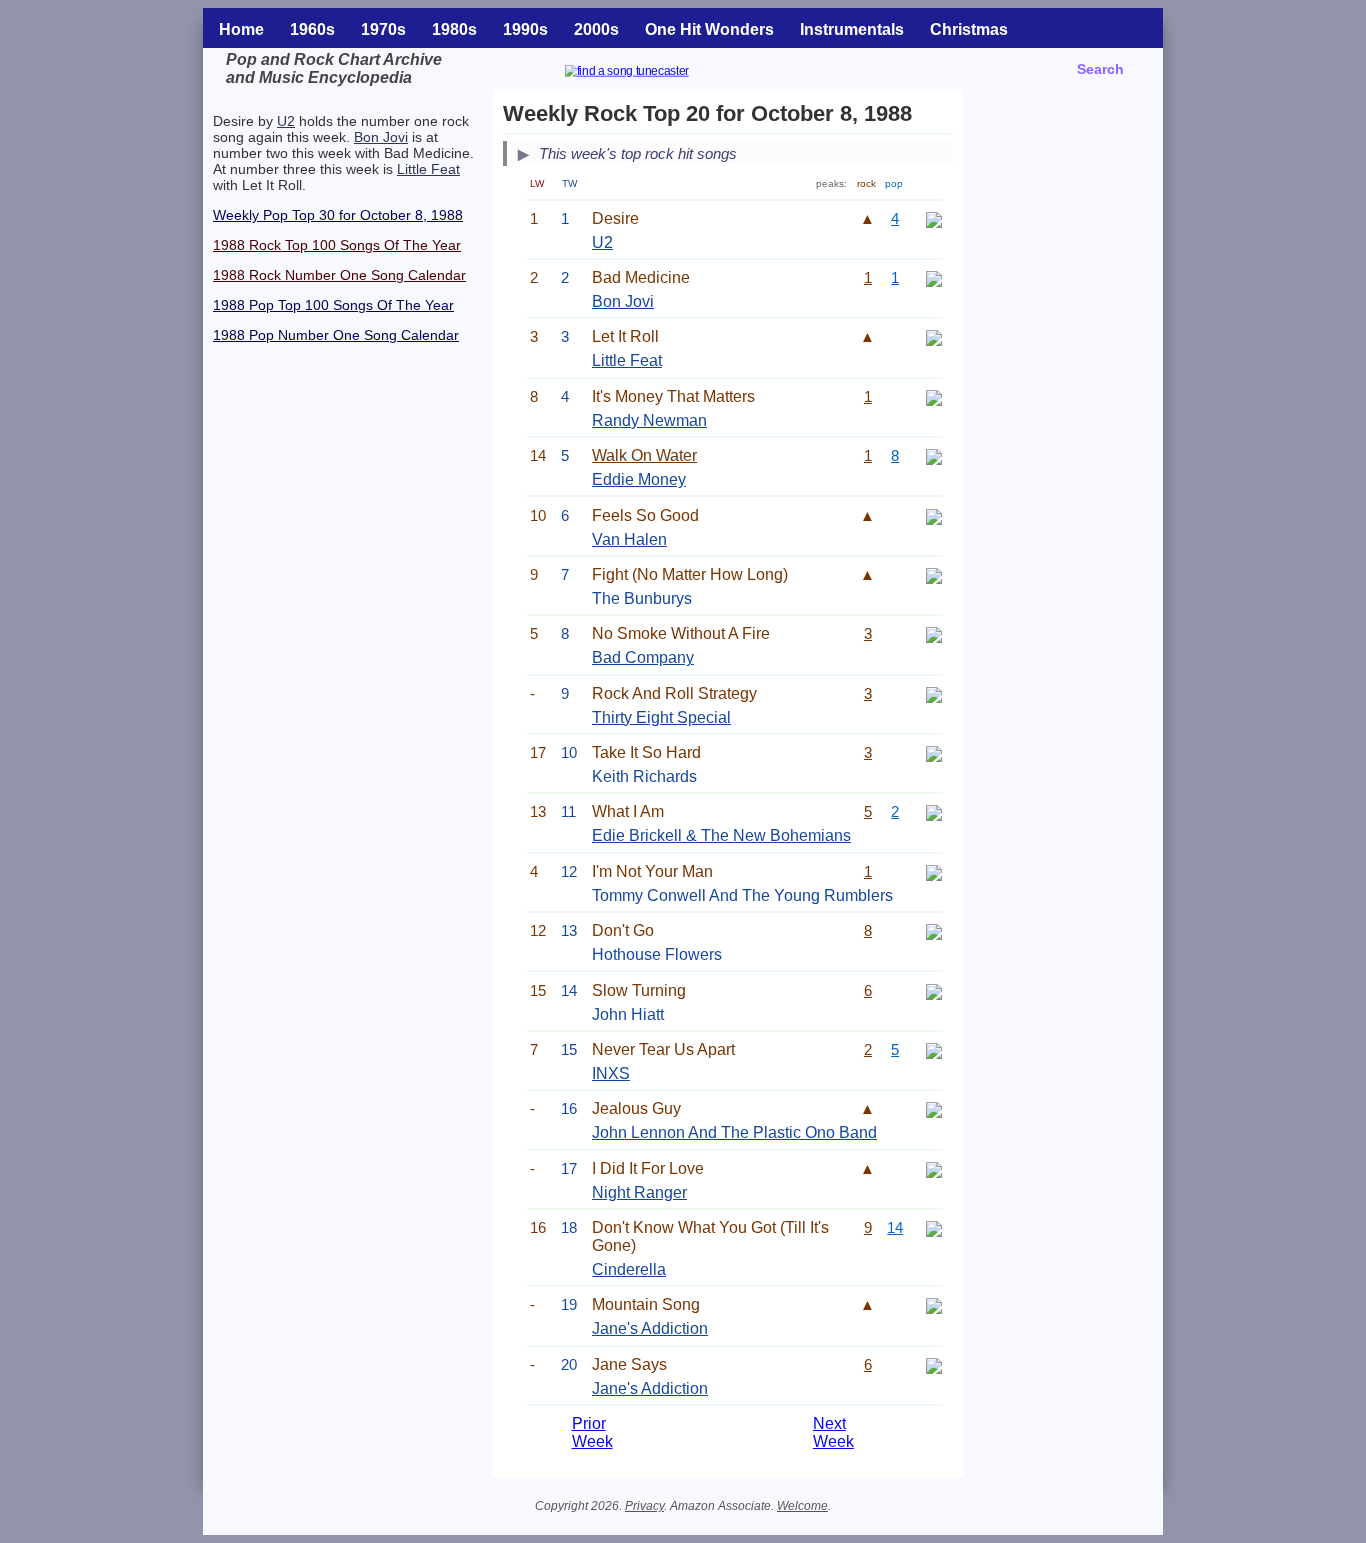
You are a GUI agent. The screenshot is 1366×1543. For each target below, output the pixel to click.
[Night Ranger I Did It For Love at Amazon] (934, 1168)
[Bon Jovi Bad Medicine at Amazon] (934, 277)
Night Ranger (639, 1192)
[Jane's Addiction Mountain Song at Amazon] (934, 1304)
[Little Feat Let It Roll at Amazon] (934, 336)
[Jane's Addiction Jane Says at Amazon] (934, 1364)
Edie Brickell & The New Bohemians (721, 835)
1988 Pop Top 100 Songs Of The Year (333, 305)
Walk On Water (644, 455)
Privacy (644, 1506)
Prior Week (592, 1432)
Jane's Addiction (650, 1328)
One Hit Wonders (709, 29)
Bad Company (643, 657)
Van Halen (629, 539)
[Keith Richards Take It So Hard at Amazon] (934, 752)
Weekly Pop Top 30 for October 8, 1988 (338, 215)
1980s (454, 29)
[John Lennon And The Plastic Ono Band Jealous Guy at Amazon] (934, 1108)
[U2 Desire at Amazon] (934, 218)
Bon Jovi (381, 137)
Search (1100, 69)
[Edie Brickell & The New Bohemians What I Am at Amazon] (934, 811)
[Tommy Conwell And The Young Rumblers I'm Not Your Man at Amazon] (934, 871)
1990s (525, 29)
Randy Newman (649, 420)
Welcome (802, 1506)
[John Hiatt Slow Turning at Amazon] (934, 990)
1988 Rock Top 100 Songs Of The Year (337, 245)
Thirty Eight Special (661, 717)
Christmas (969, 29)
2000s (596, 29)
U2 (286, 121)
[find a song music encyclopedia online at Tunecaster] (651, 73)
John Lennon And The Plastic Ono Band (734, 1132)
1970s (383, 29)
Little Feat (428, 169)
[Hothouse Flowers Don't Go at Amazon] (934, 930)
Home (241, 29)
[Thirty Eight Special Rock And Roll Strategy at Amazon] (934, 693)
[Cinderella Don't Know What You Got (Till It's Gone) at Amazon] (934, 1227)
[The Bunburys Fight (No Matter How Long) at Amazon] (934, 574)
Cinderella (629, 1269)
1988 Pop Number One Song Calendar (336, 335)
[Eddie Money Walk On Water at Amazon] (934, 455)
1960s (312, 29)
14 (895, 1227)
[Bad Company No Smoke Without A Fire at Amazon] (934, 633)
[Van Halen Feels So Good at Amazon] (934, 515)
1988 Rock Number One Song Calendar (339, 275)
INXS (611, 1073)
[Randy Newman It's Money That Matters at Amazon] (934, 396)
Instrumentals (852, 29)
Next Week (833, 1432)
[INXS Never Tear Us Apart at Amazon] (934, 1049)
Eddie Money (639, 479)
